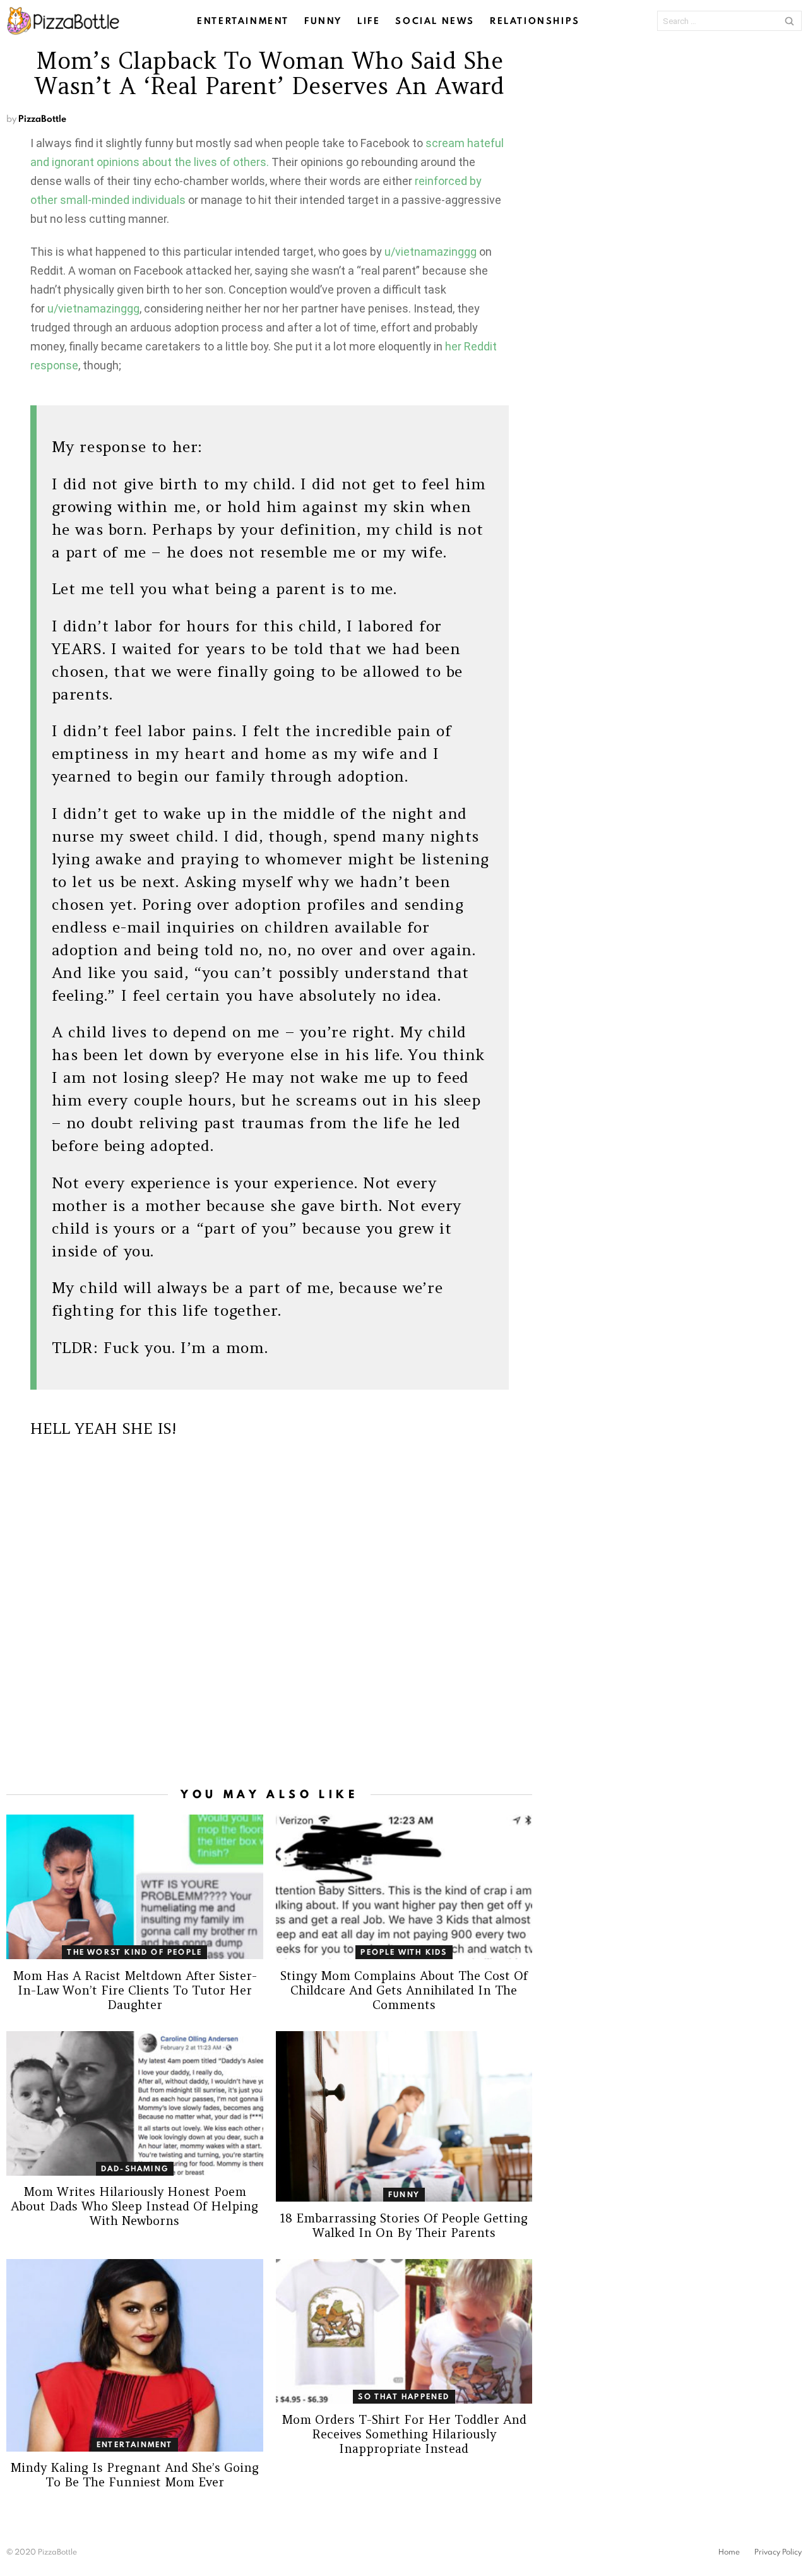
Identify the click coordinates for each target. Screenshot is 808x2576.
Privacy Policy (778, 2552)
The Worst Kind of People (134, 1952)
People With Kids (404, 1952)
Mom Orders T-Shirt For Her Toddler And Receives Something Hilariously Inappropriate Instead (404, 2434)
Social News (435, 21)
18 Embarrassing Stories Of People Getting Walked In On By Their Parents (404, 2225)
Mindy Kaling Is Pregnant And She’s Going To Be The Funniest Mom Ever (134, 2475)
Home (729, 2552)
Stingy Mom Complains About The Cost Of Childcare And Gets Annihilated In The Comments (404, 1990)
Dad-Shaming (135, 2168)
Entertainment (243, 21)
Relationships (535, 21)
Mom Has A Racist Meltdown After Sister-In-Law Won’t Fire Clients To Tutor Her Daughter (135, 1990)
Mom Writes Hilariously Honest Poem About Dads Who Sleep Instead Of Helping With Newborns (134, 2206)
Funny (323, 21)
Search (789, 21)
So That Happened (404, 2396)
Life (369, 21)
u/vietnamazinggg (431, 252)
